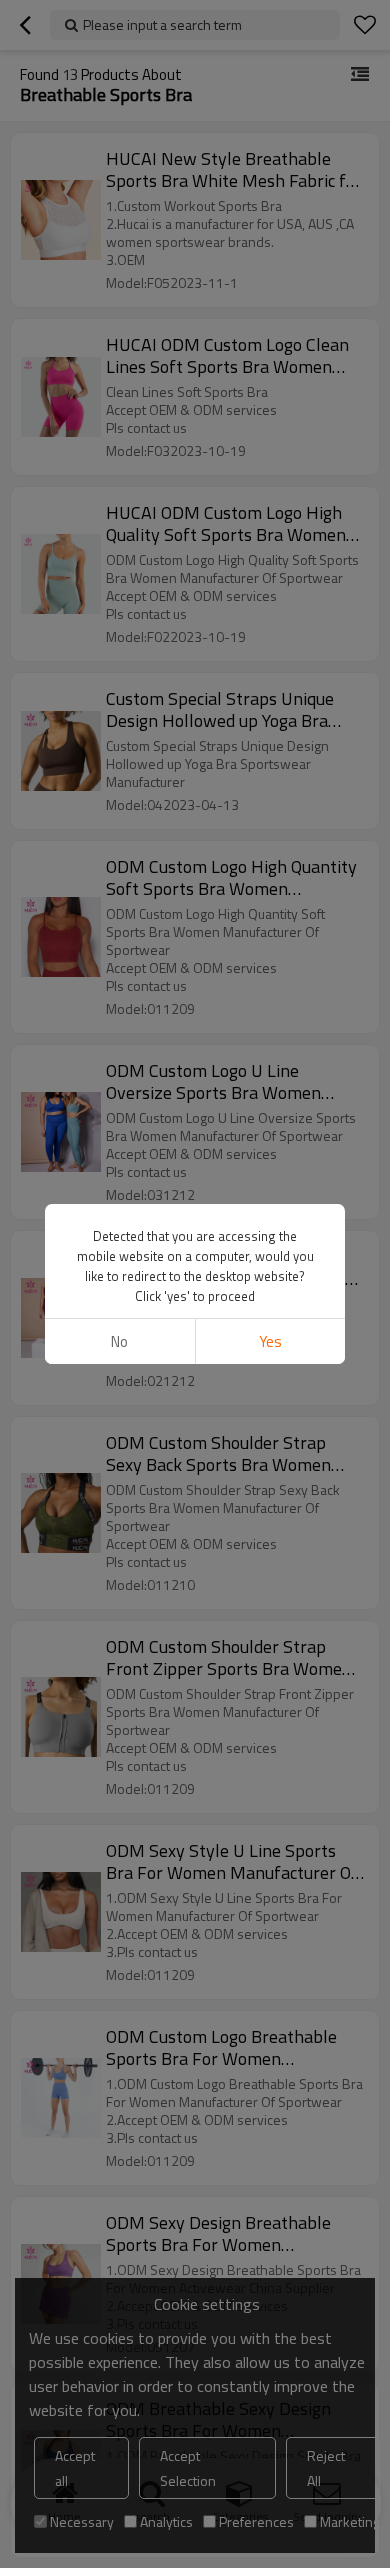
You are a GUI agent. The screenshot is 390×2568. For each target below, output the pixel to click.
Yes (270, 1341)
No (119, 1341)
